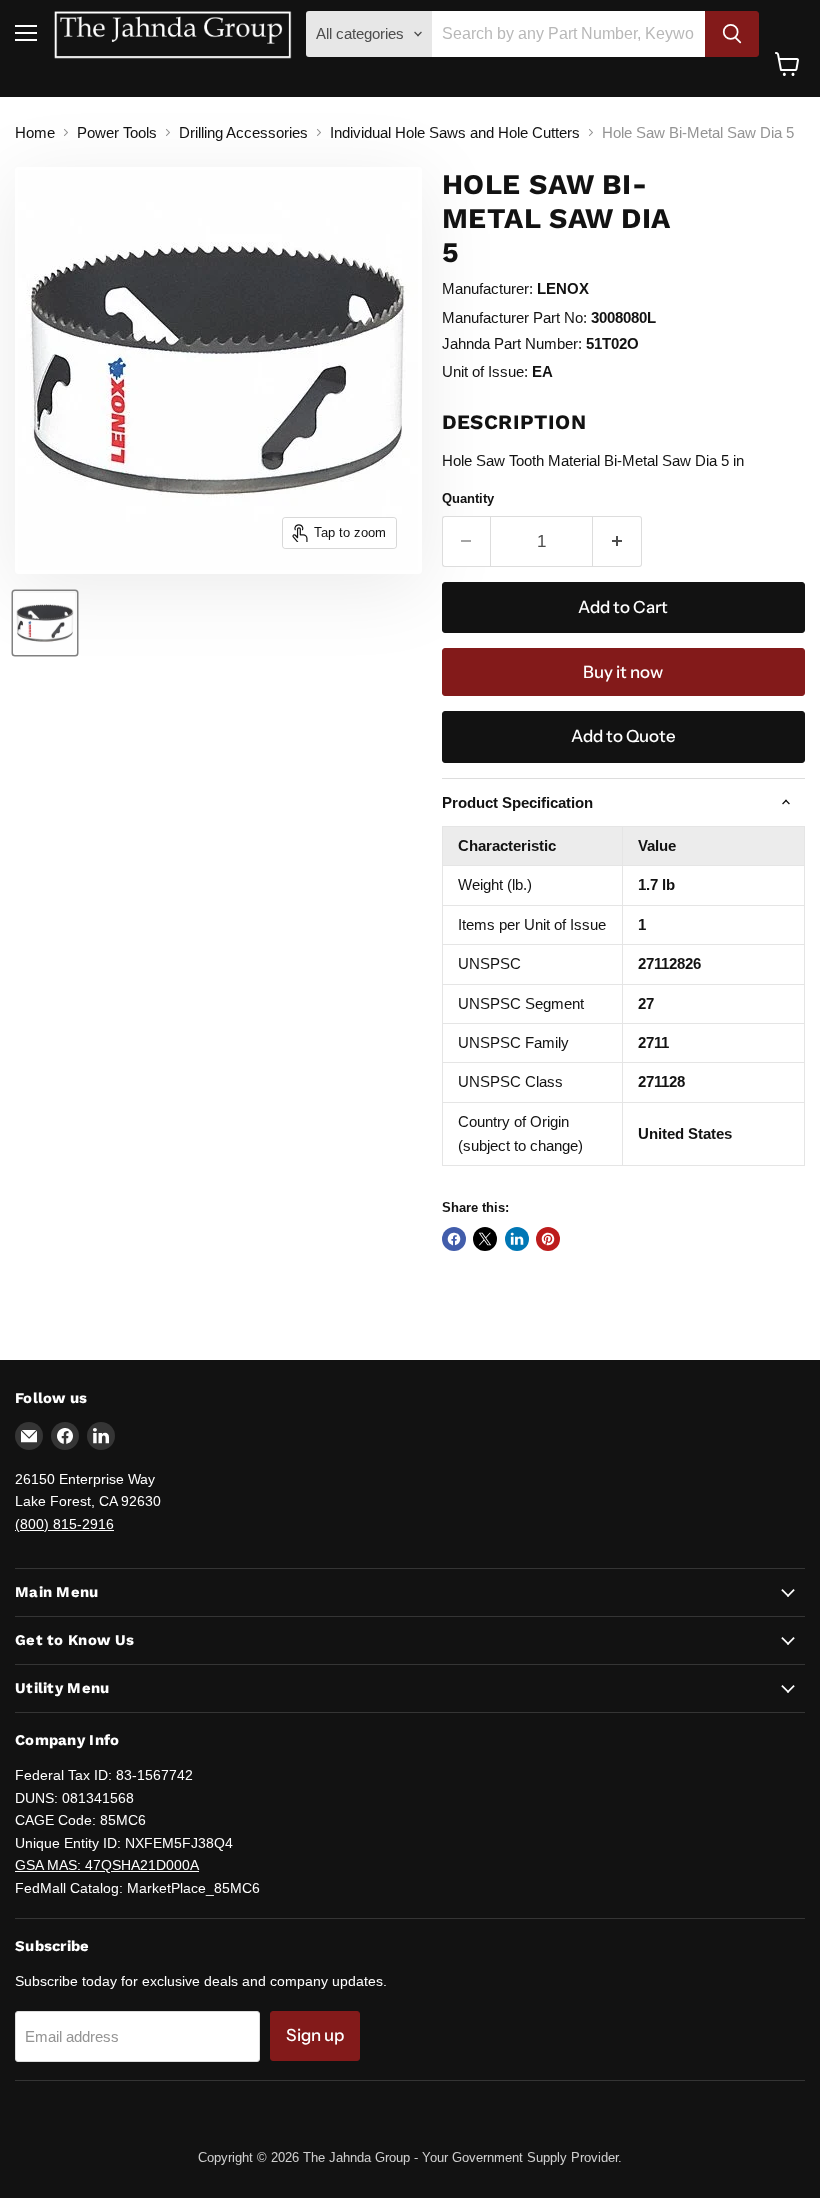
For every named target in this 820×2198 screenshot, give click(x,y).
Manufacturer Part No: (514, 317)
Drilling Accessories (243, 132)
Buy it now (623, 672)
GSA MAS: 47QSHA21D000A (107, 1865)
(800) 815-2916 (64, 1524)
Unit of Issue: (485, 371)
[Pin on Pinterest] (548, 1239)
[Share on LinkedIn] (517, 1239)
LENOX (563, 288)
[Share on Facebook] (454, 1239)
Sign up (315, 2035)
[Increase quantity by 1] (617, 541)
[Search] (732, 34)
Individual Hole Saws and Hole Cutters (455, 132)
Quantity (468, 498)
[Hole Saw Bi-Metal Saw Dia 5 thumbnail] (45, 623)
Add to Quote (623, 736)
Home (35, 132)
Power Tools (117, 132)
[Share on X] (485, 1239)
